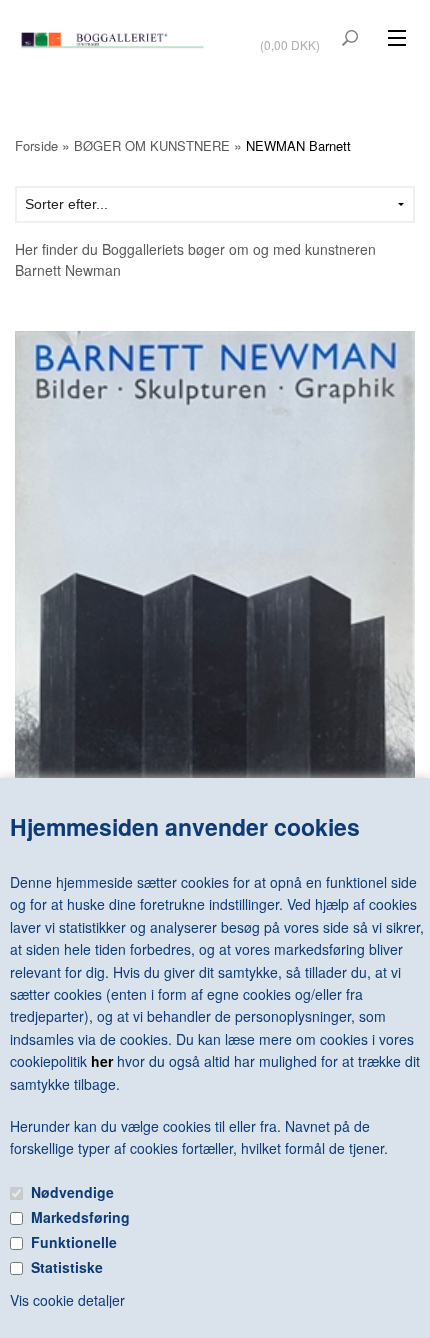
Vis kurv (292, 31)
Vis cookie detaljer (67, 1300)
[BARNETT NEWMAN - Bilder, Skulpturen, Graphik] (215, 578)
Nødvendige (72, 1192)
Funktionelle (74, 1242)
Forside (36, 145)
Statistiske (67, 1267)
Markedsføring (80, 1217)
